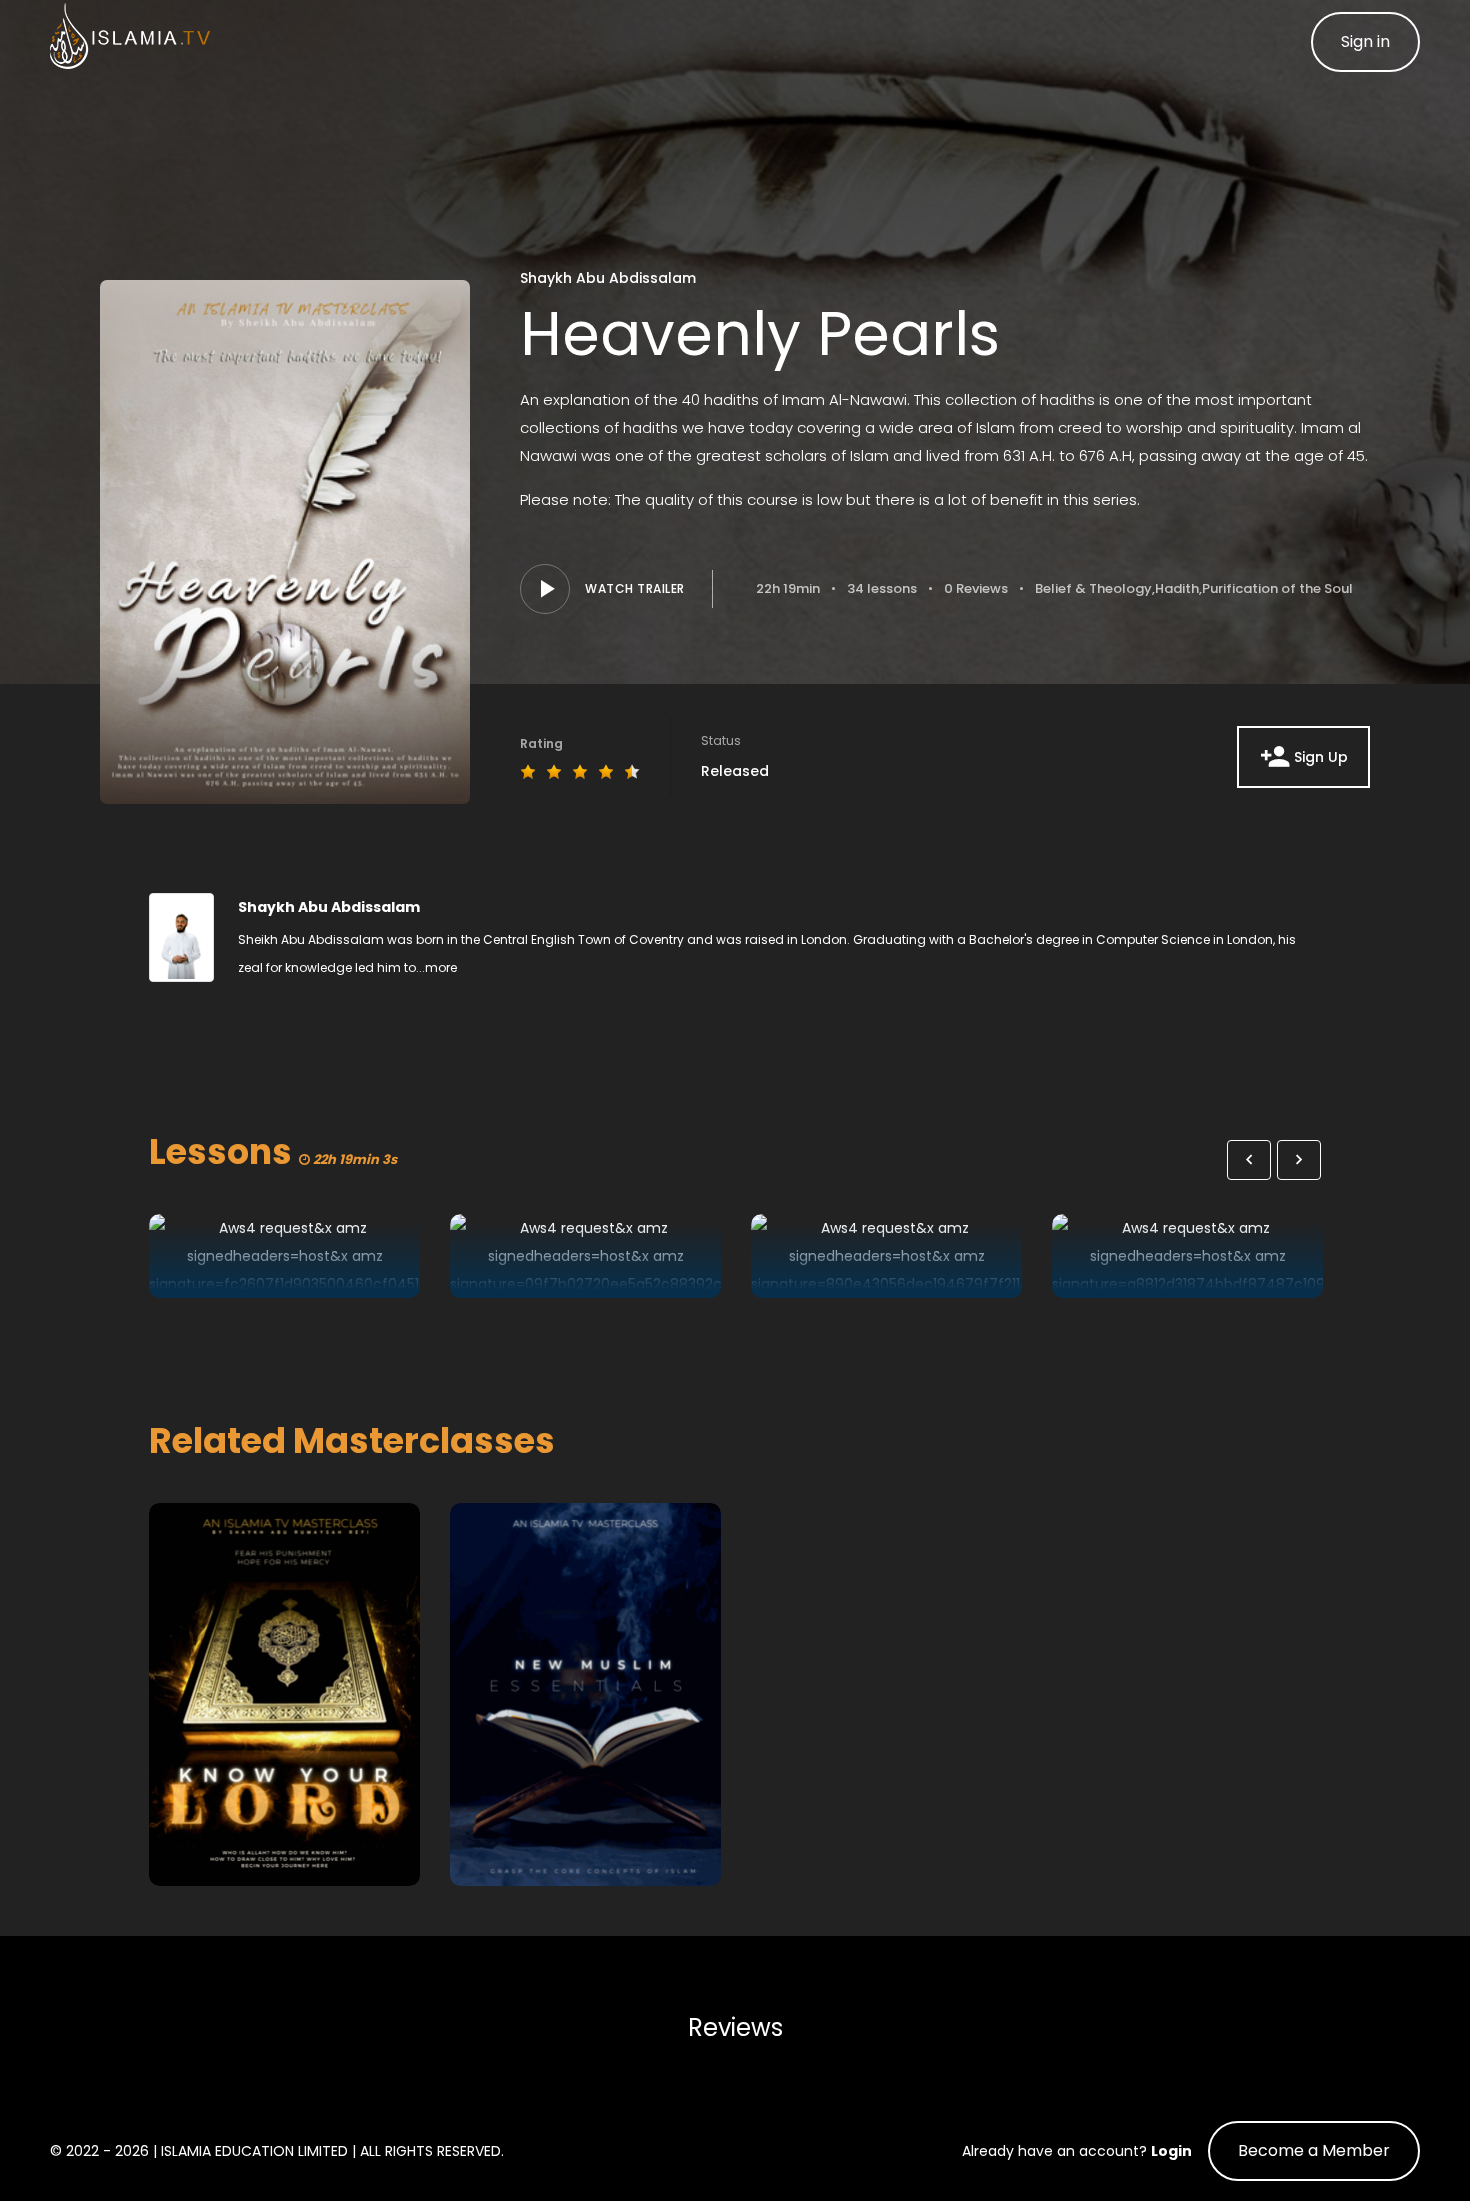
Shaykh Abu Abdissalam (608, 278)
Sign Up (1321, 757)
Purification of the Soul (1277, 588)
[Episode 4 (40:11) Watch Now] (1187, 1256)
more (441, 967)
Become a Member (1314, 2150)
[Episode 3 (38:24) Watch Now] (886, 1256)
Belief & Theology (1093, 588)
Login (1171, 2151)
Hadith (1177, 588)
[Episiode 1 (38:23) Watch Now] (284, 1256)
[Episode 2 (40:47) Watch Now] (585, 1256)
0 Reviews (976, 588)
